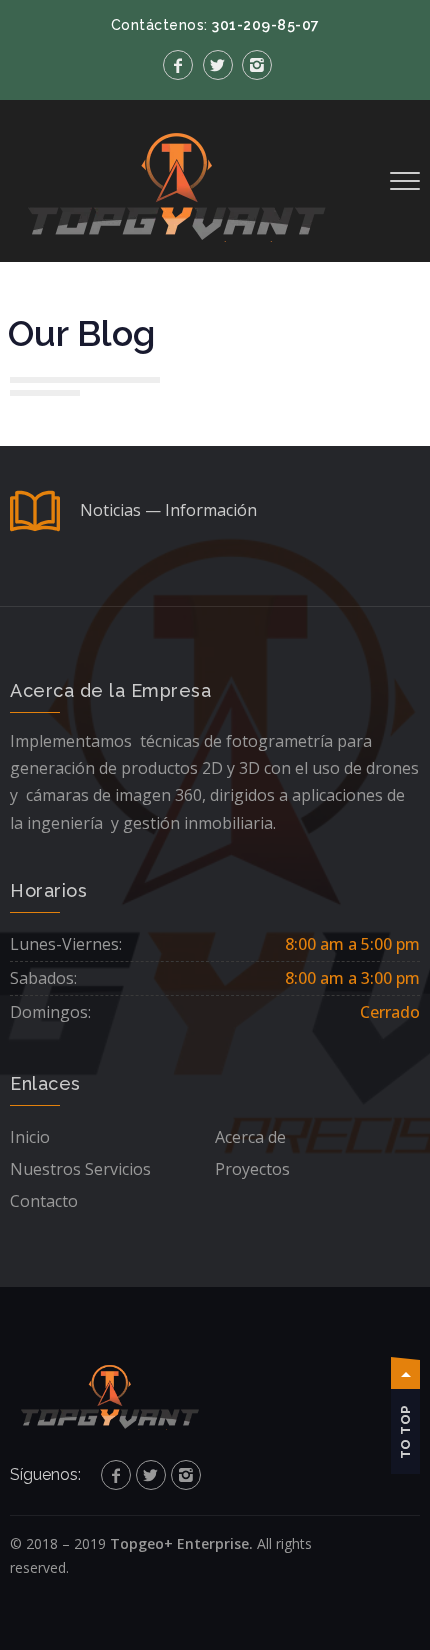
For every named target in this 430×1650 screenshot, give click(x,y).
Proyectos (252, 1169)
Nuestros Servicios (80, 1169)
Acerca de (250, 1137)
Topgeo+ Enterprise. (181, 1543)
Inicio (30, 1137)
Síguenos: (45, 1474)
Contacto (44, 1201)
